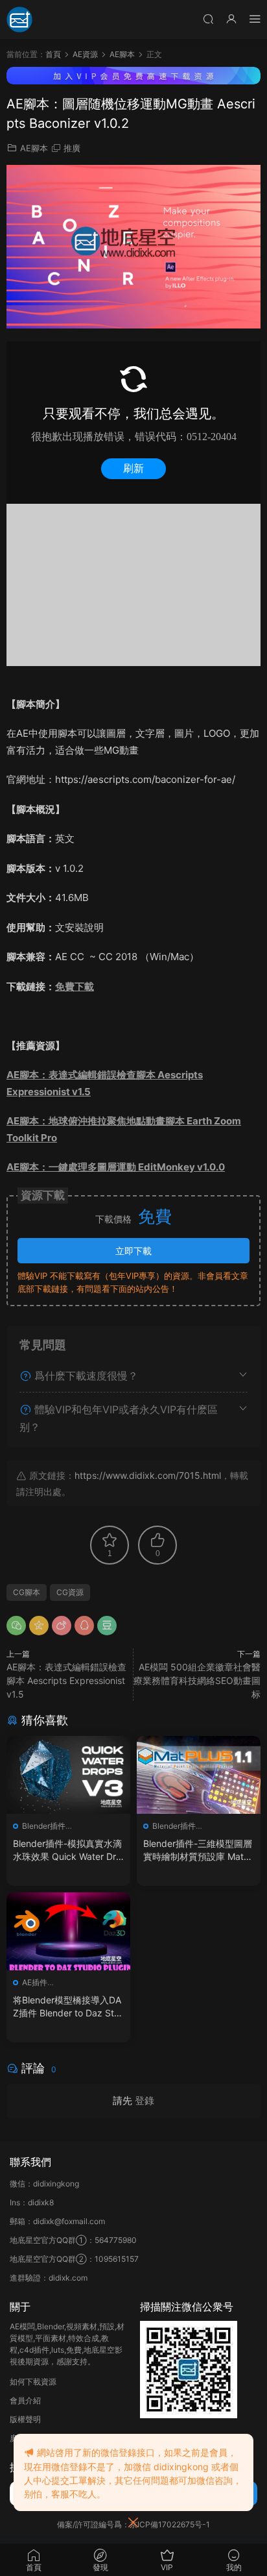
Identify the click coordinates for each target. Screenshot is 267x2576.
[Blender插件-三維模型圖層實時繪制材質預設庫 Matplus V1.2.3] (199, 1775)
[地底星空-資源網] (19, 19)
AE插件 (35, 1982)
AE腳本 (34, 148)
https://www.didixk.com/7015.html (148, 1475)
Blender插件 (44, 1826)
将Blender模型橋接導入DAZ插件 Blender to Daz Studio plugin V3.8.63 (67, 2007)
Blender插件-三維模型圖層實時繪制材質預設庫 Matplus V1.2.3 (198, 1851)
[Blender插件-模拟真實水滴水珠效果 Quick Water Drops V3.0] (68, 1775)
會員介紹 (25, 2400)
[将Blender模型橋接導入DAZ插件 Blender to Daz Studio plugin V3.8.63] (68, 1931)
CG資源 (70, 1592)
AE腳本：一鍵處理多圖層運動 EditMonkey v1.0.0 (116, 1167)
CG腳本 (27, 1592)
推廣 (72, 148)
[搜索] (208, 19)
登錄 (145, 2100)
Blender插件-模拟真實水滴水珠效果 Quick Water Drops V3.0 (67, 1851)
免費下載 (75, 986)
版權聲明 (25, 2419)
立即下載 (133, 1251)
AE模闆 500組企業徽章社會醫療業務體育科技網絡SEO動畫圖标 (197, 1680)
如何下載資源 (33, 2382)
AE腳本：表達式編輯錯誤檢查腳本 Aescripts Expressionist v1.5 (66, 1680)
